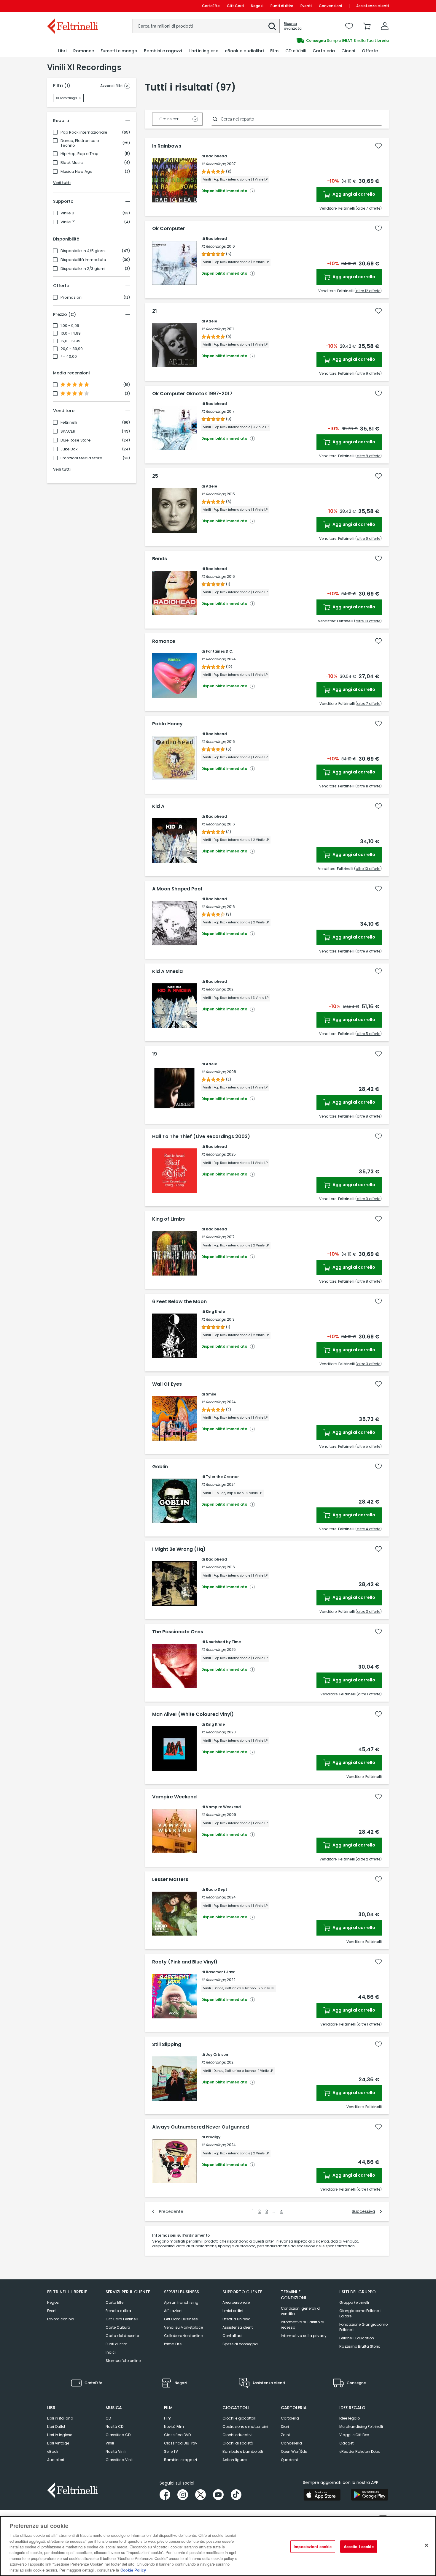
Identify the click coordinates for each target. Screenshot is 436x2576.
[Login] (385, 26)
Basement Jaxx (220, 1972)
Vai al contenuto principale (72, 6)
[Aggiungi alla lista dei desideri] (378, 146)
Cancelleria (291, 2443)
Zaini (285, 2435)
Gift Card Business (181, 2319)
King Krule (215, 1312)
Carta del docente (122, 2336)
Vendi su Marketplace (183, 2327)
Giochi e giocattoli (239, 2418)
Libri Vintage (58, 2443)
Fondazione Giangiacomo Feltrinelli (363, 2327)
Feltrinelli (69, 423)
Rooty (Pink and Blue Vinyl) (185, 1962)
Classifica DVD (177, 2435)
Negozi (257, 6)
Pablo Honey (167, 724)
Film (168, 2418)
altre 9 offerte (369, 373)
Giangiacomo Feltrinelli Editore (360, 2313)
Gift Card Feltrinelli (122, 2319)
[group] (303, 41)
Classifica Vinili (120, 2460)
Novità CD (114, 2427)
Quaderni (289, 2460)
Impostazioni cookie (313, 2546)
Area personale (236, 2302)
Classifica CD (118, 2435)
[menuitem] (62, 51)
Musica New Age (77, 172)
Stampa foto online (123, 2361)
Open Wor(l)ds (294, 2451)
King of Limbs (168, 1219)
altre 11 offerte (369, 786)
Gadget (346, 2443)
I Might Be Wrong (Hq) (179, 1549)
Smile (211, 1394)
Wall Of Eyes (167, 1384)
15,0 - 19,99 (70, 341)
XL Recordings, (214, 164)
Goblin (160, 1467)
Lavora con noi (61, 2319)
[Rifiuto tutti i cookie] (427, 2545)
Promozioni (71, 298)
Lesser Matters (170, 1879)
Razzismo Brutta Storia (360, 2346)
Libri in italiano (60, 2418)
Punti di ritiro (282, 6)
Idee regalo (350, 2418)
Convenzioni (330, 6)
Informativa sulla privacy (304, 2336)
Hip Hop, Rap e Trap (79, 154)
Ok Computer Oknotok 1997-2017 (192, 394)
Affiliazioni (173, 2311)
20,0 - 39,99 (72, 349)
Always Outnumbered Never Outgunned (201, 2127)
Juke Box (69, 449)
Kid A (158, 806)
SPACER (68, 431)
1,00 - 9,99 (70, 326)
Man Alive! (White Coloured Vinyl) (193, 1714)
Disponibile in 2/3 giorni (83, 269)
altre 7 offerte (369, 208)
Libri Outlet (56, 2427)
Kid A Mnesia (167, 971)
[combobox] (206, 26)
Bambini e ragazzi (180, 2460)
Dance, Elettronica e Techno (80, 143)
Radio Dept (217, 1889)
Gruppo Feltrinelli (354, 2302)
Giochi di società (238, 2443)
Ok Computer (169, 229)
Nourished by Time (223, 1642)
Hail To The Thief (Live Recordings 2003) (201, 1137)
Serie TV (171, 2451)
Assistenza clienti (373, 6)
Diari (285, 2427)
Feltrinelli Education (357, 2338)
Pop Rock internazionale (84, 132)
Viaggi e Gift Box (354, 2435)
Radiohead (216, 156)
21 (155, 311)
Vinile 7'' (68, 222)
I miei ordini (233, 2311)
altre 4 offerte (369, 1529)
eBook (53, 2451)
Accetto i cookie (359, 2546)
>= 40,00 (69, 357)
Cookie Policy (133, 2570)
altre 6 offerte (369, 538)
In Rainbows (167, 146)
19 (155, 1054)
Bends (160, 559)
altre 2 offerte (369, 1859)
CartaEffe (211, 6)
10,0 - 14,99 (71, 333)
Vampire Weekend (174, 1797)
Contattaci (232, 2336)
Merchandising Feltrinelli (361, 2427)
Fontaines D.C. (219, 651)
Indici (111, 2352)
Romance (164, 641)
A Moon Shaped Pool (177, 889)
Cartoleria (290, 2418)
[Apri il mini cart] (367, 26)
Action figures (235, 2460)
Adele (211, 321)
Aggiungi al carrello (353, 194)
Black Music (72, 163)
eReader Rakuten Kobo (360, 2451)
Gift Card (235, 6)
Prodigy (213, 2137)
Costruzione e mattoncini (245, 2427)
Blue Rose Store (76, 440)
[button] (272, 26)
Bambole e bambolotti (243, 2451)
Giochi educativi (237, 2435)
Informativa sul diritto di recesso (303, 2325)
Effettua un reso (236, 2319)
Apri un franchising (181, 2302)
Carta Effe (114, 2302)
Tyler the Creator (222, 1477)
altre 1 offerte (369, 1694)
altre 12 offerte (368, 291)
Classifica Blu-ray (181, 2443)
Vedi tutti (62, 183)
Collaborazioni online (183, 2336)
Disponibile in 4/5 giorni (83, 251)
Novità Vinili (116, 2451)
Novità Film (174, 2427)
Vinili (110, 2443)
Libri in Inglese (60, 2435)
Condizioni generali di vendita (301, 2311)
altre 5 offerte (369, 1034)
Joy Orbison (217, 2054)
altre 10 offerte (368, 621)
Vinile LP (68, 213)
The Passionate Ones (178, 1632)
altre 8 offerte (369, 456)
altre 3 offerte (369, 1364)
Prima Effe (173, 2344)
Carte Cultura (118, 2327)
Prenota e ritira (118, 2311)
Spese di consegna (240, 2344)
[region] (218, 2546)
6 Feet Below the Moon (179, 1302)
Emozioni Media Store (81, 458)
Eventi (306, 6)
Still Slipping (167, 2045)
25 (155, 476)
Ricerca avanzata (293, 26)
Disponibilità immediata (83, 260)
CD (108, 2418)
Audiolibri (56, 2460)
